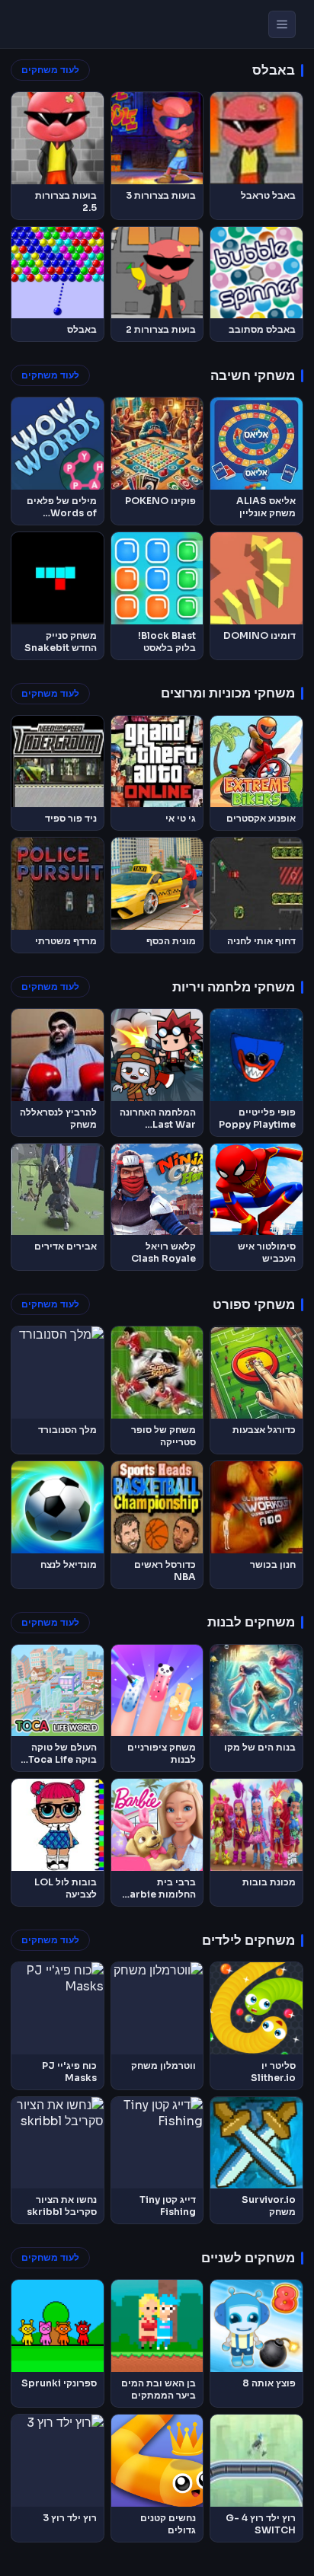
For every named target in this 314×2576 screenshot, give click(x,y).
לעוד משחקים (50, 70)
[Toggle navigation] (282, 24)
